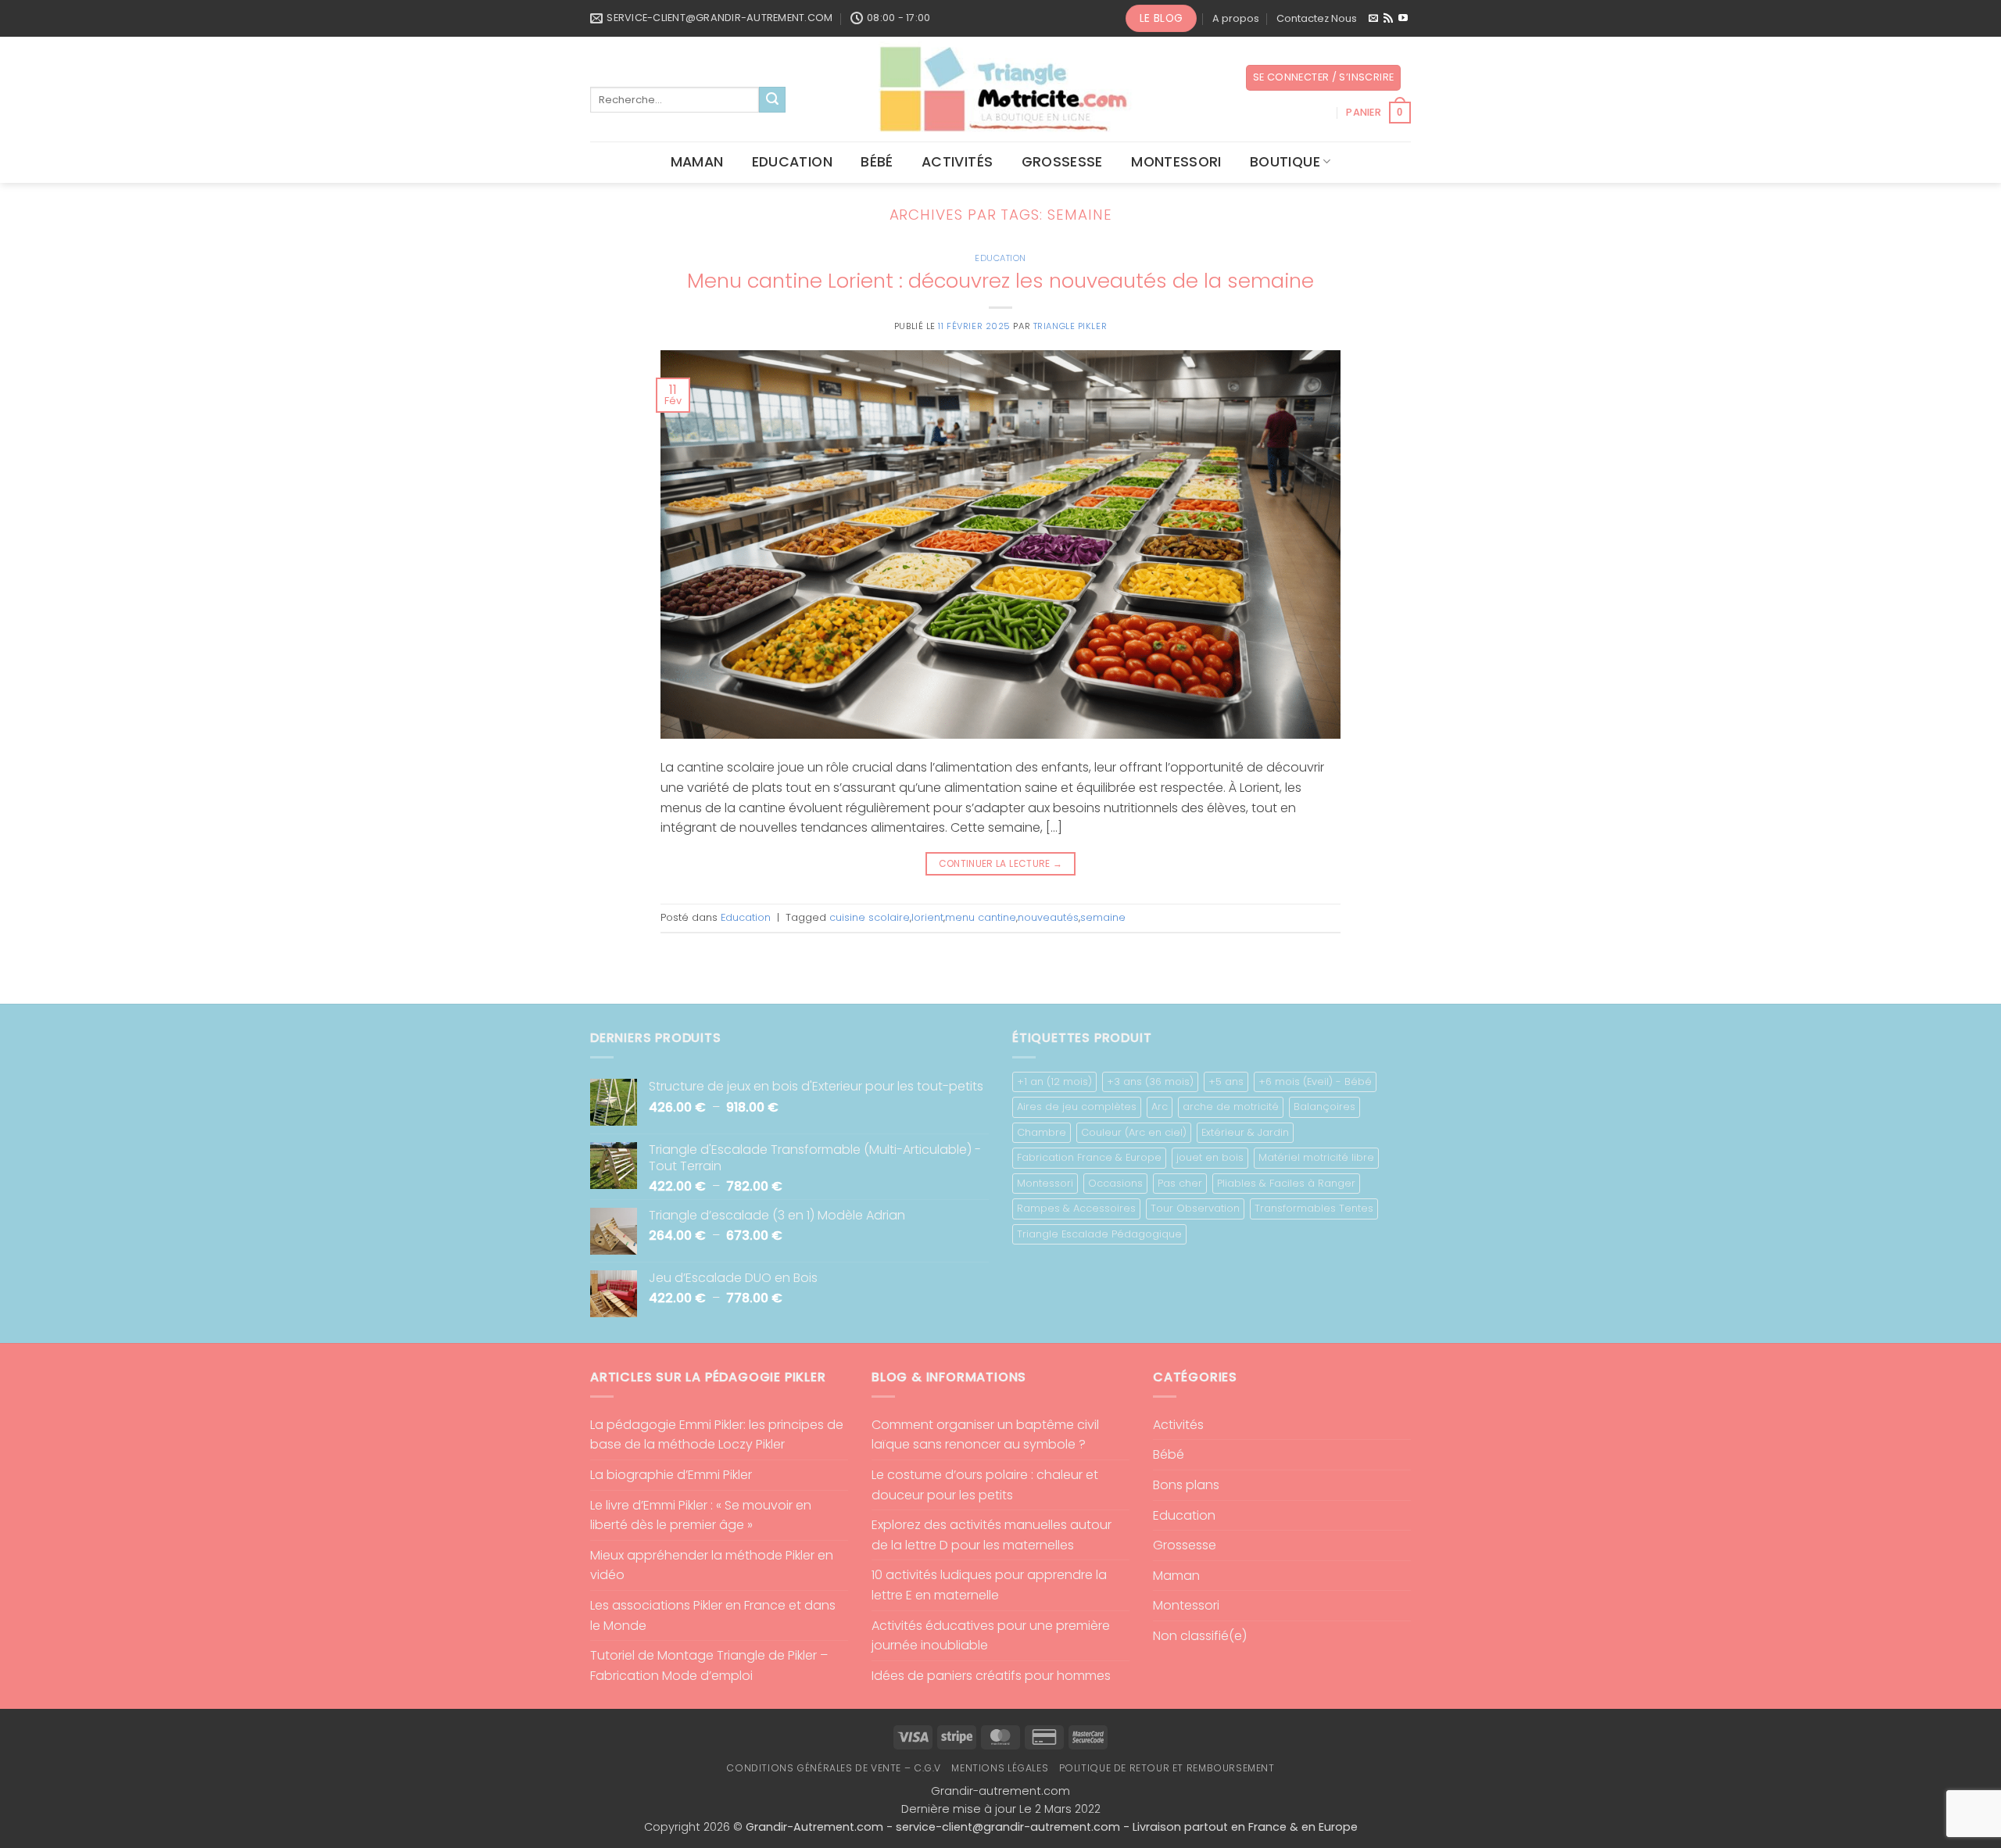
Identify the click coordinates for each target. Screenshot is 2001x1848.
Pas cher (1180, 1183)
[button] (1324, 78)
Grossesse (1062, 162)
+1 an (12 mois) (1054, 1082)
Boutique (1285, 162)
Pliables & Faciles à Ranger (1286, 1183)
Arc (1160, 1107)
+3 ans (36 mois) (1150, 1082)
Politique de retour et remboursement (1167, 1768)
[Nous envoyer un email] (1373, 19)
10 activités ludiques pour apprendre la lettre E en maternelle (989, 1585)
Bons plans (1186, 1485)
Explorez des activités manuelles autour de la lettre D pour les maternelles (992, 1535)
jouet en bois (1210, 1157)
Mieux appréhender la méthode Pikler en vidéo (712, 1565)
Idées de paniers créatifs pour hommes (991, 1676)
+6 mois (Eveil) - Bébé (1315, 1082)
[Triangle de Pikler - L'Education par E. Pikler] (1001, 89)
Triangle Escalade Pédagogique (1099, 1234)
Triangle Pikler (1070, 326)
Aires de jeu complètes (1077, 1107)
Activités (957, 162)
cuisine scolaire (870, 917)
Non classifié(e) (1200, 1636)
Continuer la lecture (1001, 863)
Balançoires (1324, 1107)
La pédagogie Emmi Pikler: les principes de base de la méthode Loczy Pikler (717, 1435)
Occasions (1115, 1183)
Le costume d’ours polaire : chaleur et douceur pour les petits (985, 1485)
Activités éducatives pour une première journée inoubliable (991, 1636)
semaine (1103, 917)
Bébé (877, 162)
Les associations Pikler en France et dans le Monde (713, 1615)
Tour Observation (1195, 1208)
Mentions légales (1000, 1768)
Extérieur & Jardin (1245, 1132)
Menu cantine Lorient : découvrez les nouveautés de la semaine (1000, 281)
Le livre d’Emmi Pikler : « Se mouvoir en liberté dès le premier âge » (701, 1515)
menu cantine (981, 917)
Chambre (1042, 1132)
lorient (927, 917)
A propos (1236, 18)
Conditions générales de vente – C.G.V (834, 1768)
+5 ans (1226, 1082)
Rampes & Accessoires (1076, 1208)
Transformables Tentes (1314, 1208)
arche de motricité (1231, 1107)
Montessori (1176, 162)
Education (792, 162)
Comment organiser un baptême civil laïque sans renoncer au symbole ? (985, 1435)
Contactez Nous (1317, 18)
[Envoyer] (772, 100)
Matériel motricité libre (1316, 1157)
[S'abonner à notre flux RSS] (1388, 19)
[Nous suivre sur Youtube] (1403, 19)
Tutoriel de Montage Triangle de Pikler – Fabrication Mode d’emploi (709, 1665)
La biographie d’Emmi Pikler (671, 1475)
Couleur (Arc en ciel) (1134, 1132)
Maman (697, 162)
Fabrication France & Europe (1089, 1157)
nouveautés (1048, 917)
